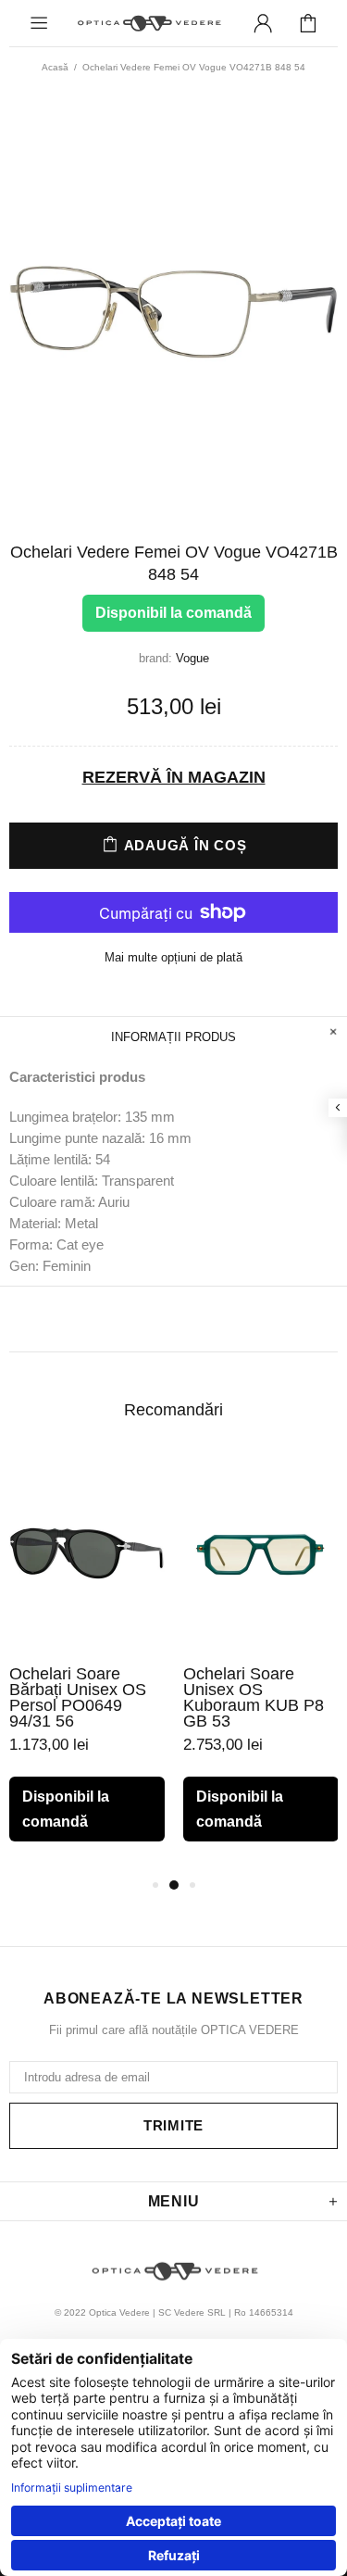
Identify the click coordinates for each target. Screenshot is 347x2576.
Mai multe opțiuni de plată (173, 957)
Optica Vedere (149, 23)
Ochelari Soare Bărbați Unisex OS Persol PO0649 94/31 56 (78, 1698)
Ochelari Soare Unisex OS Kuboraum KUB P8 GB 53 (254, 1698)
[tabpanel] (87, 1664)
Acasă (55, 67)
